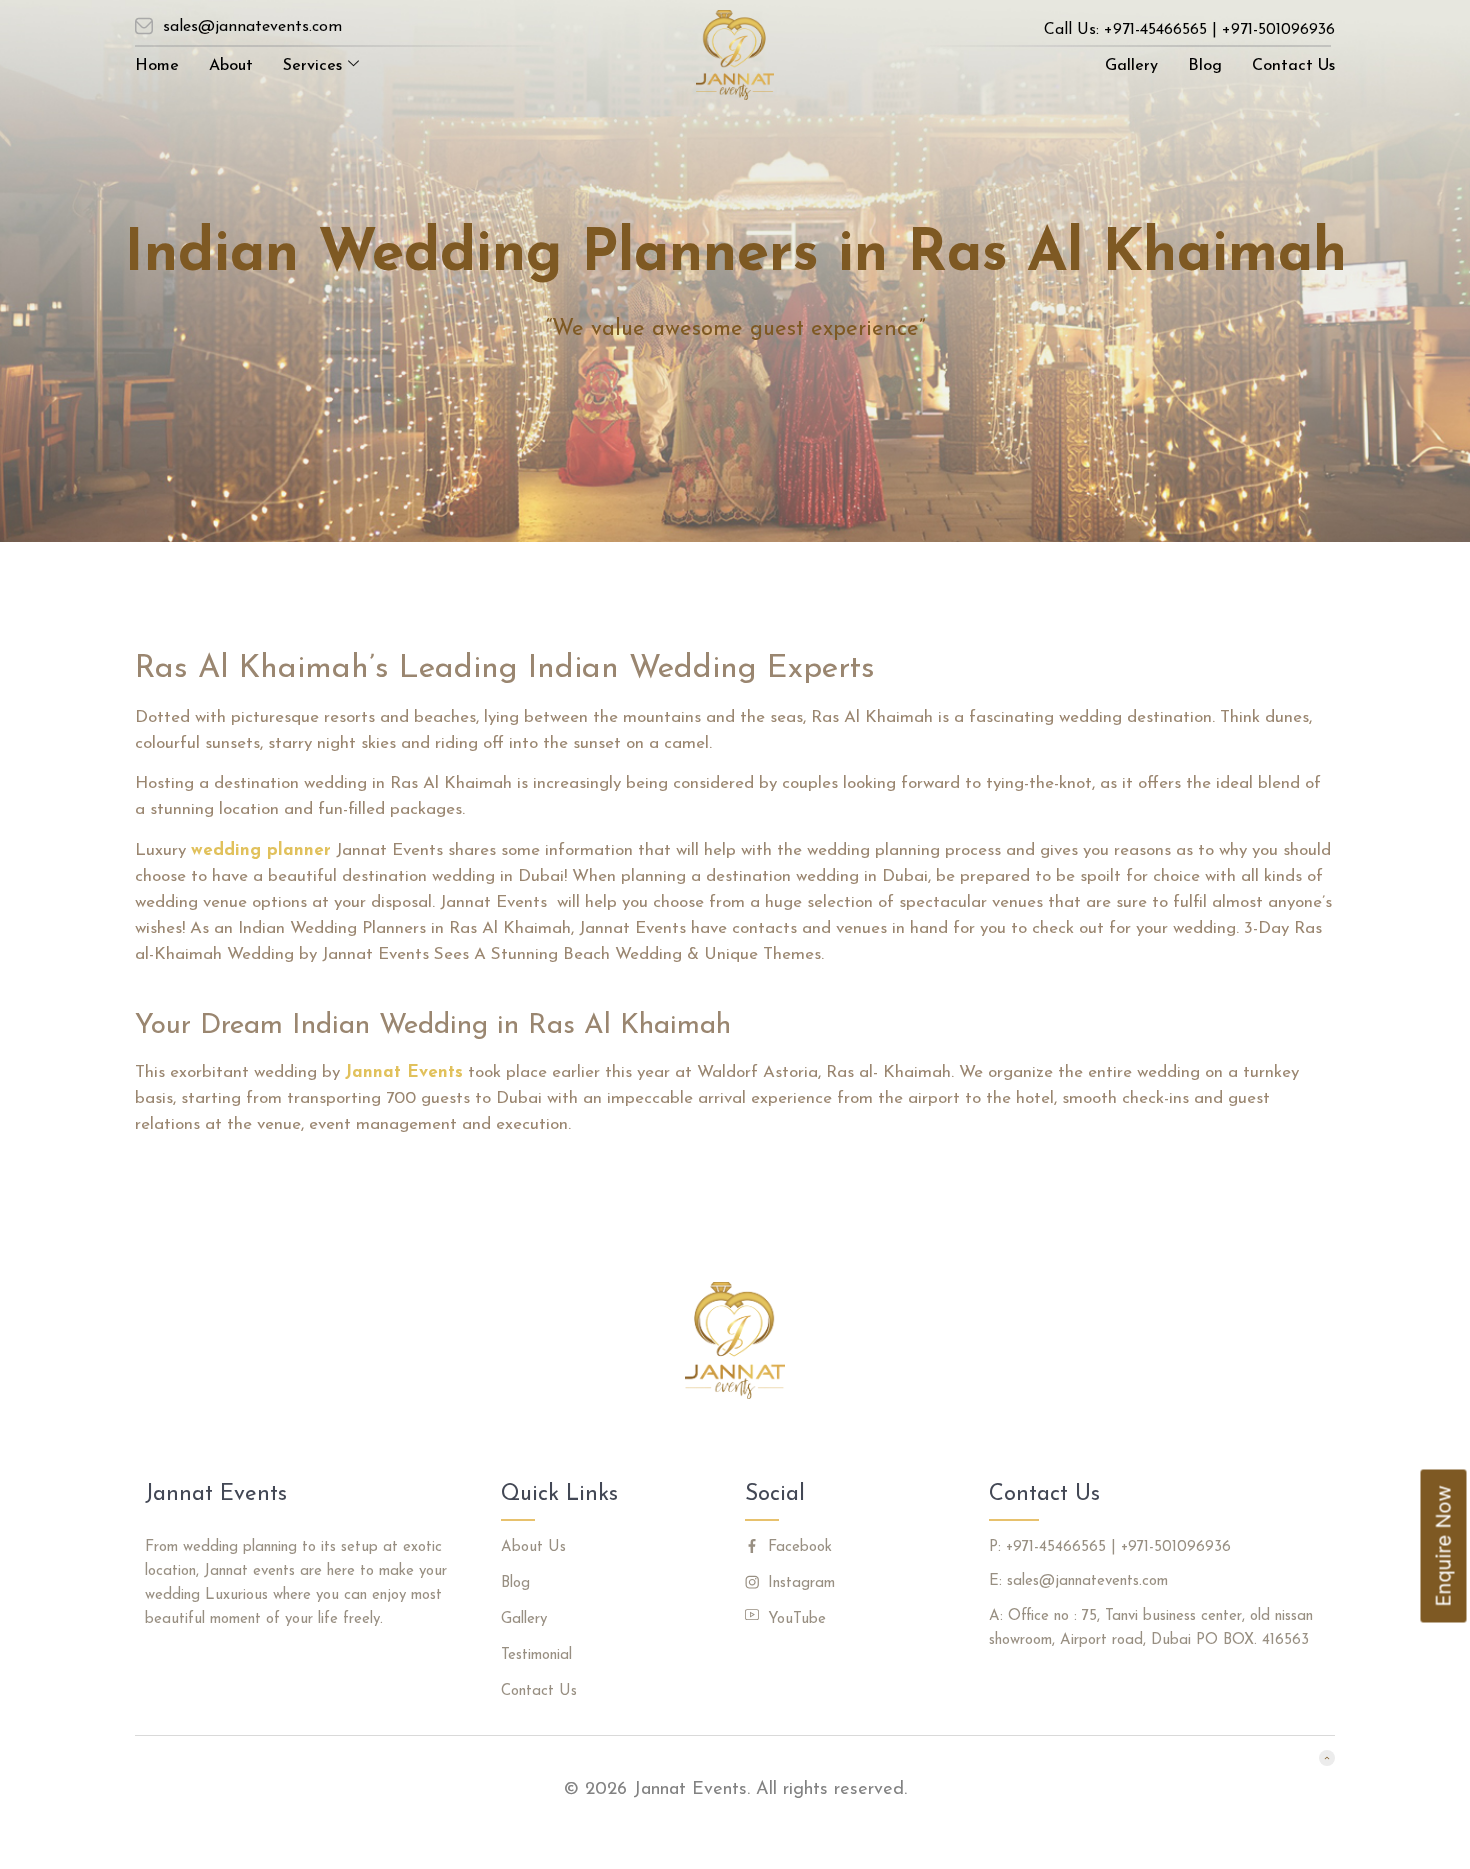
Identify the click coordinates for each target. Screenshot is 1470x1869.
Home (157, 66)
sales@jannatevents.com (252, 27)
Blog (1205, 66)
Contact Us (1293, 66)
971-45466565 (1160, 30)
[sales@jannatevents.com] (144, 26)
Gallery (1131, 66)
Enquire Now (1444, 1546)
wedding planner (261, 850)
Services (312, 66)
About (231, 66)
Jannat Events (404, 1072)
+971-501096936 (1278, 30)
